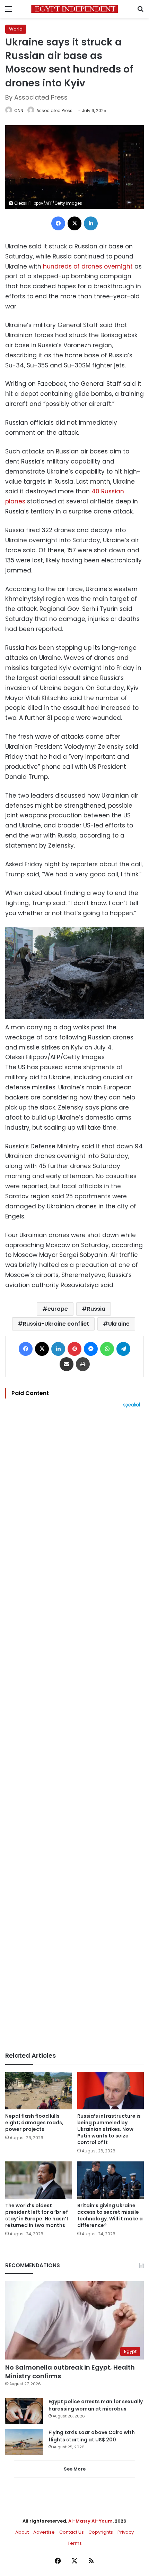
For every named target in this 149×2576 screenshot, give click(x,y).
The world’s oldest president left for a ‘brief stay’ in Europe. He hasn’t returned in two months (37, 2215)
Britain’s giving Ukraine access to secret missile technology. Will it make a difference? (110, 2215)
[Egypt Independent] (74, 9)
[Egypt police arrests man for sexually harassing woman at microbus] (24, 2411)
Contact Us (72, 2532)
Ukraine (119, 1324)
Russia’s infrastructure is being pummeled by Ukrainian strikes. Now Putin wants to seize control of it (109, 2129)
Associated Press (54, 110)
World (16, 29)
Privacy (126, 2532)
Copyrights (101, 2532)
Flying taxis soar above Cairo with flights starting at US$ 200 (92, 2436)
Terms (75, 2543)
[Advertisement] (74, 1730)
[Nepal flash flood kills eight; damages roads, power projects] (38, 2091)
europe (58, 1309)
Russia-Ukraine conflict (56, 1324)
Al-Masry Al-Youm (90, 2521)
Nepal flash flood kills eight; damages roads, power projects (34, 2123)
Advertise (44, 2532)
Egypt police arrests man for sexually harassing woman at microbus (96, 2405)
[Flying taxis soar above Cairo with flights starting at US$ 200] (24, 2442)
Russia (96, 1309)
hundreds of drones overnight (88, 266)
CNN (19, 110)
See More (75, 2469)
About (22, 2532)
